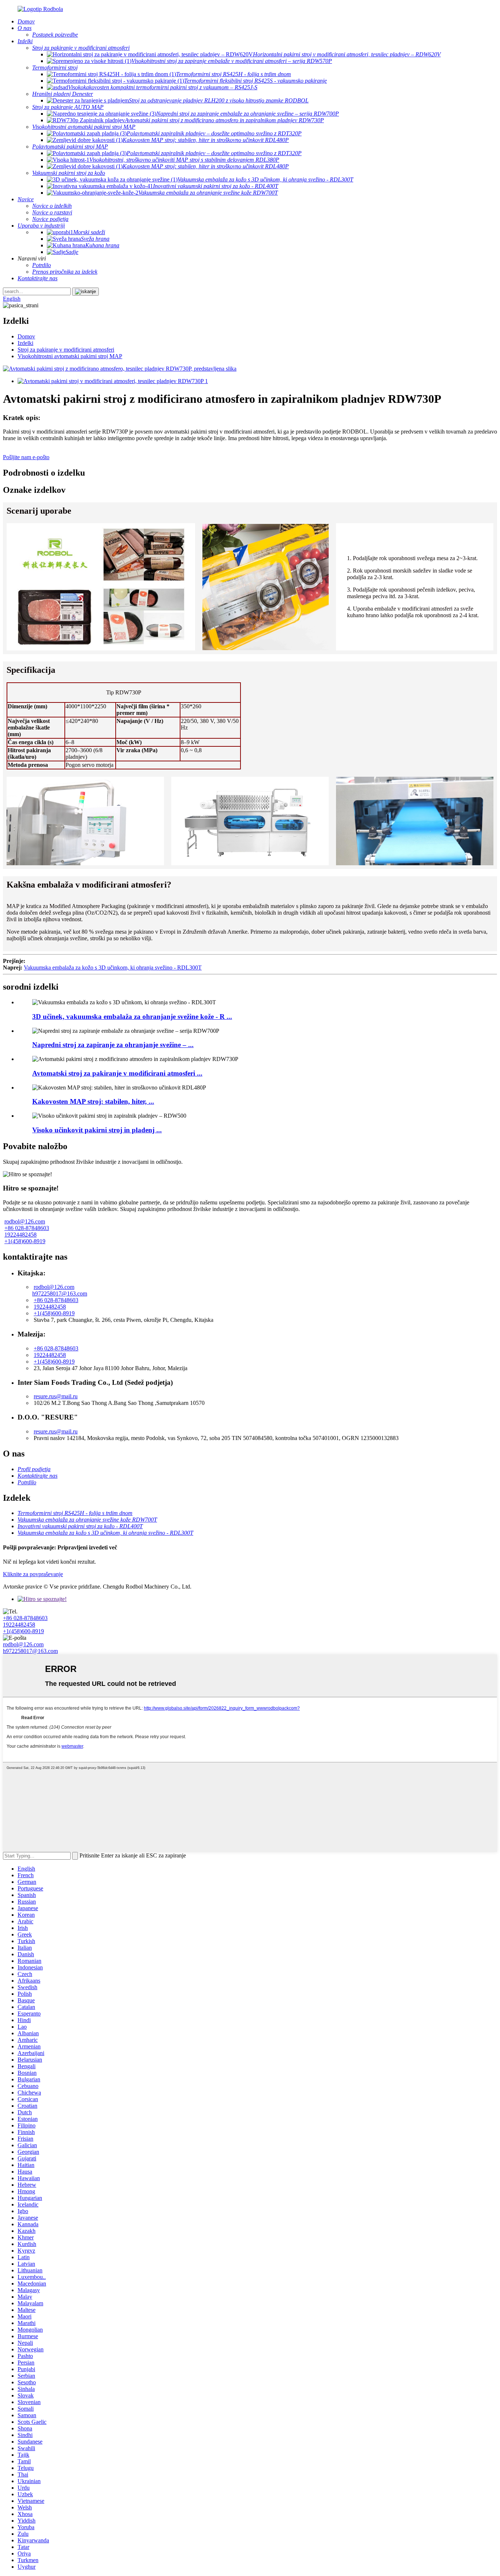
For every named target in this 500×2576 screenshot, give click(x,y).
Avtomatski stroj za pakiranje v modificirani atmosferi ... (117, 1073)
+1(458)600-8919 (25, 1241)
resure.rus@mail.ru (56, 1396)
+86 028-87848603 (27, 1228)
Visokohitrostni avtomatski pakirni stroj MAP (70, 356)
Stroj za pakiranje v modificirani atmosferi (66, 350)
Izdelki (25, 343)
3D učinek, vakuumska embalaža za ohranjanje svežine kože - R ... (132, 1017)
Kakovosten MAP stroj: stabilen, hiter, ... (93, 1101)
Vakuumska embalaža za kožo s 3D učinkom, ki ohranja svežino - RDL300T (113, 968)
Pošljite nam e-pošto (26, 457)
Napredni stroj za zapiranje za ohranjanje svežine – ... (113, 1045)
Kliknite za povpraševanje (33, 1574)
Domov (26, 336)
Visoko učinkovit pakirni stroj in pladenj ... (97, 1130)
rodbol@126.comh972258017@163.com (60, 1290)
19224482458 (20, 1235)
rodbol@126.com (25, 1221)
